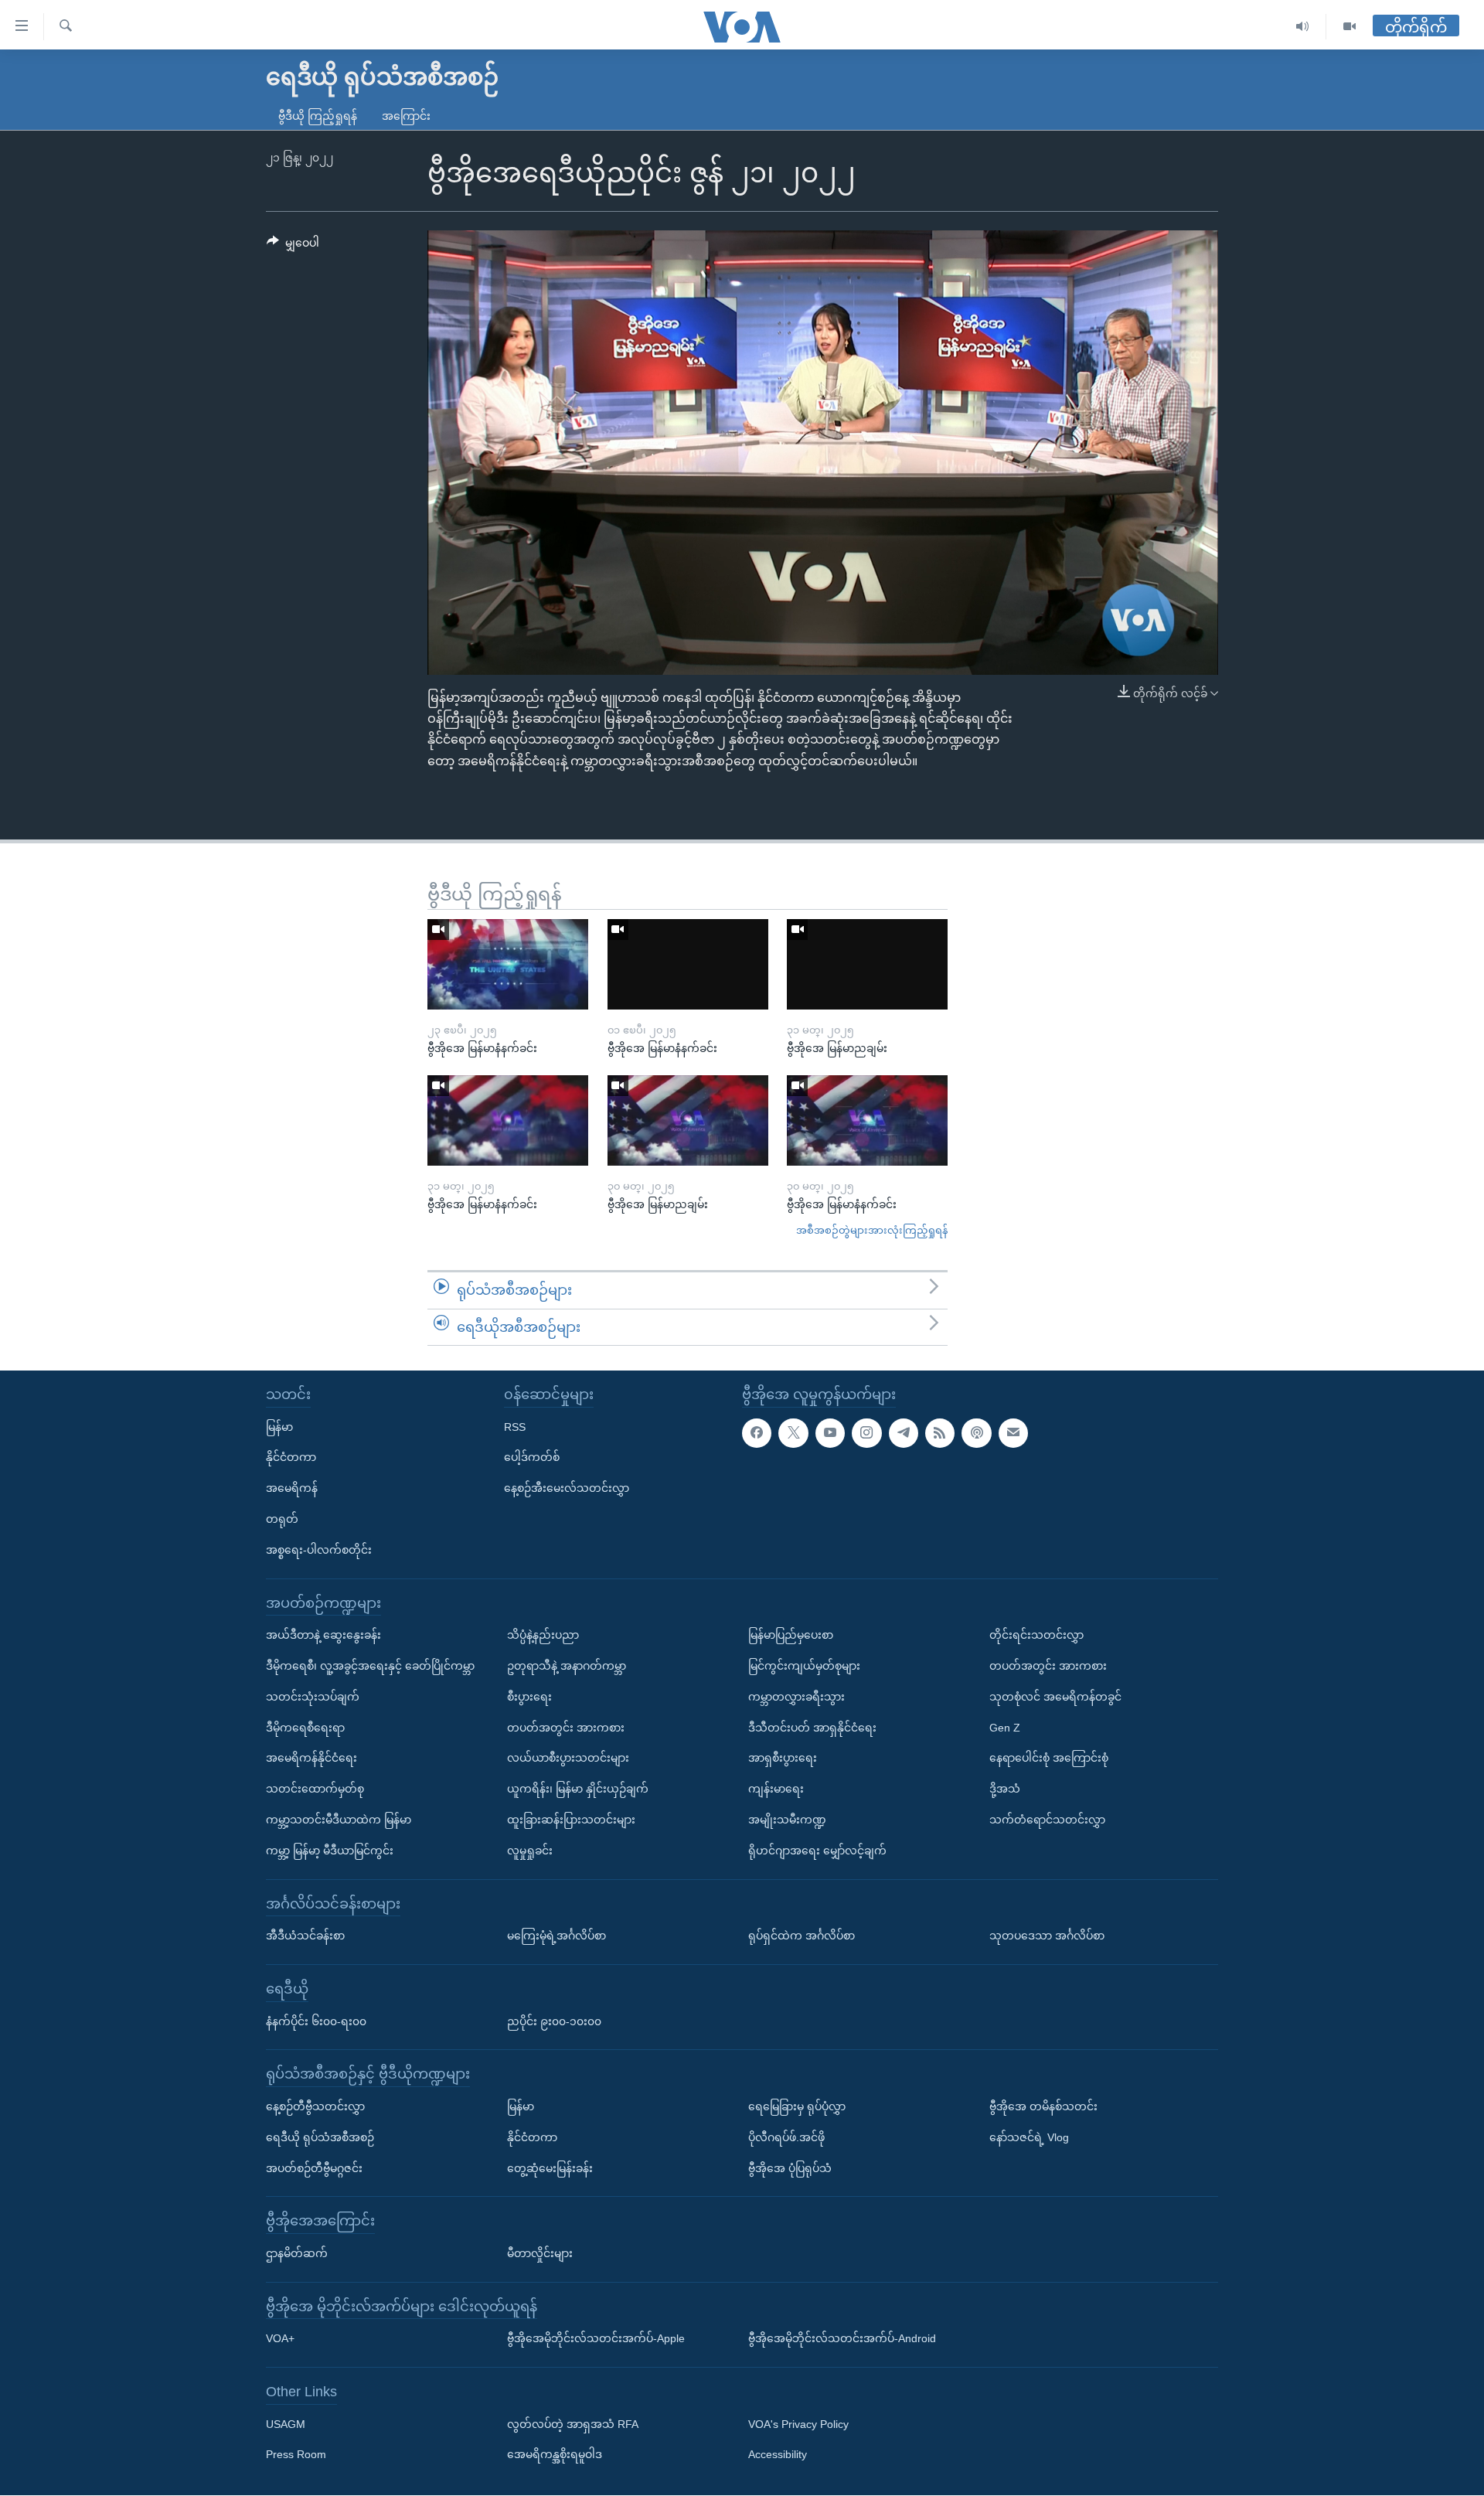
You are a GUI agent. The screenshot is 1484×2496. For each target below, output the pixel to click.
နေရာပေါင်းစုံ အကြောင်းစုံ (1049, 1759)
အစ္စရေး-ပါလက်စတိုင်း (319, 1550)
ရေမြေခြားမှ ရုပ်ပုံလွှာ (797, 2106)
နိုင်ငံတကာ (291, 1458)
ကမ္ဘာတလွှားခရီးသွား (796, 1697)
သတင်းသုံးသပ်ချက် (313, 1697)
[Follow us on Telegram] (904, 1433)
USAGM (286, 2424)
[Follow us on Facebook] (757, 1433)
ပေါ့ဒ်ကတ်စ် (532, 1458)
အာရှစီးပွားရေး (783, 1759)
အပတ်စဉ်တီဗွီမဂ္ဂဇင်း (314, 2168)
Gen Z (1005, 1728)
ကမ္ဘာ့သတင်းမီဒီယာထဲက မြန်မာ (339, 1820)
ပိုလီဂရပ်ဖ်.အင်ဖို (786, 2137)
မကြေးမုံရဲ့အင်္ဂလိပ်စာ (556, 1936)
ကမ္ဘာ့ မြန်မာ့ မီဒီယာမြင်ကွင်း (330, 1851)
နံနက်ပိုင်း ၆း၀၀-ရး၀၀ (316, 2021)
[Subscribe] (1013, 1433)
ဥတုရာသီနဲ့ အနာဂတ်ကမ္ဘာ (567, 1666)
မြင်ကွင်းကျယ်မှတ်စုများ (804, 1666)
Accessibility (778, 2455)
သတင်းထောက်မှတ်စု (315, 1789)
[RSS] (940, 1433)
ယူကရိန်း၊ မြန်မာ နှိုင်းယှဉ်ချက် (578, 1789)
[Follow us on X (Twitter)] (793, 1433)
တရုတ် (282, 1519)
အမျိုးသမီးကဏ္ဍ (787, 1820)
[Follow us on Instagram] (866, 1433)
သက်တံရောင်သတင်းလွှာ (1047, 1820)
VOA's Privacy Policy (798, 2424)
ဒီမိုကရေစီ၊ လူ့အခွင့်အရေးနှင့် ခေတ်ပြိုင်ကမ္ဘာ (370, 1666)
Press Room (296, 2455)
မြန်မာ (279, 1427)
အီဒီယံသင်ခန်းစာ (305, 1936)
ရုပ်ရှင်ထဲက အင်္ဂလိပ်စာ (802, 1936)
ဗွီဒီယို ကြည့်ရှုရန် (318, 116)
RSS (515, 1427)
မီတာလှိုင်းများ (540, 2253)
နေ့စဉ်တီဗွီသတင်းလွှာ (315, 2106)
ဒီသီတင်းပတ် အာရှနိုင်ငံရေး (812, 1728)
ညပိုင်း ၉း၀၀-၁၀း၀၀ (554, 2021)
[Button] (293, 246)
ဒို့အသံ (1005, 1789)
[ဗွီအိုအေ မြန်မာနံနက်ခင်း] (508, 964)
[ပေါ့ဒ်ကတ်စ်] (976, 1433)
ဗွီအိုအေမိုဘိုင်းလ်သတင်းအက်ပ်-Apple (596, 2339)
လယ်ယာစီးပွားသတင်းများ (568, 1759)
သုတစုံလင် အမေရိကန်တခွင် (1055, 1697)
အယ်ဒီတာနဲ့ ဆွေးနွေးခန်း (323, 1636)
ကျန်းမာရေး (776, 1789)
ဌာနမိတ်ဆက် (297, 2253)
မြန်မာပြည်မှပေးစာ (791, 1636)
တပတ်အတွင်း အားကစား (566, 1728)
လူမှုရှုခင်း (530, 1851)
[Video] (1350, 27)
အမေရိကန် (292, 1489)
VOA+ (280, 2339)
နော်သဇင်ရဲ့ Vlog (1029, 2137)
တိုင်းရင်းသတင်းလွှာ (1036, 1636)
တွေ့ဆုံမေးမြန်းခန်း (550, 2168)
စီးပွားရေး (529, 1697)
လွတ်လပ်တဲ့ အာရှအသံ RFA (573, 2424)
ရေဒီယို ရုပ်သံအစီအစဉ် (320, 2137)
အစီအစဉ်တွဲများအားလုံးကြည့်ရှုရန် (872, 1230)
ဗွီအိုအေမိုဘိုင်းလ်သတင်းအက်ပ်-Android (842, 2339)
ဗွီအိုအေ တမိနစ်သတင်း (1043, 2106)
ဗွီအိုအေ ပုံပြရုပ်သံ (790, 2168)
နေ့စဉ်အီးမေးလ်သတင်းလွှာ (567, 1489)
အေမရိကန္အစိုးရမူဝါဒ (555, 2455)
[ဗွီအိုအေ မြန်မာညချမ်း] (867, 964)
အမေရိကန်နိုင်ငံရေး (311, 1759)
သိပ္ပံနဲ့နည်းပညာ (543, 1636)
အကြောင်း (406, 116)
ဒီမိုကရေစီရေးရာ (305, 1728)
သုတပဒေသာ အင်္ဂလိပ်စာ (1047, 1936)
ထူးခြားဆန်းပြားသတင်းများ (571, 1820)
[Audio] (1303, 27)
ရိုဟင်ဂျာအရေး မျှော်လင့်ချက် (817, 1851)
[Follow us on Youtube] (830, 1433)
